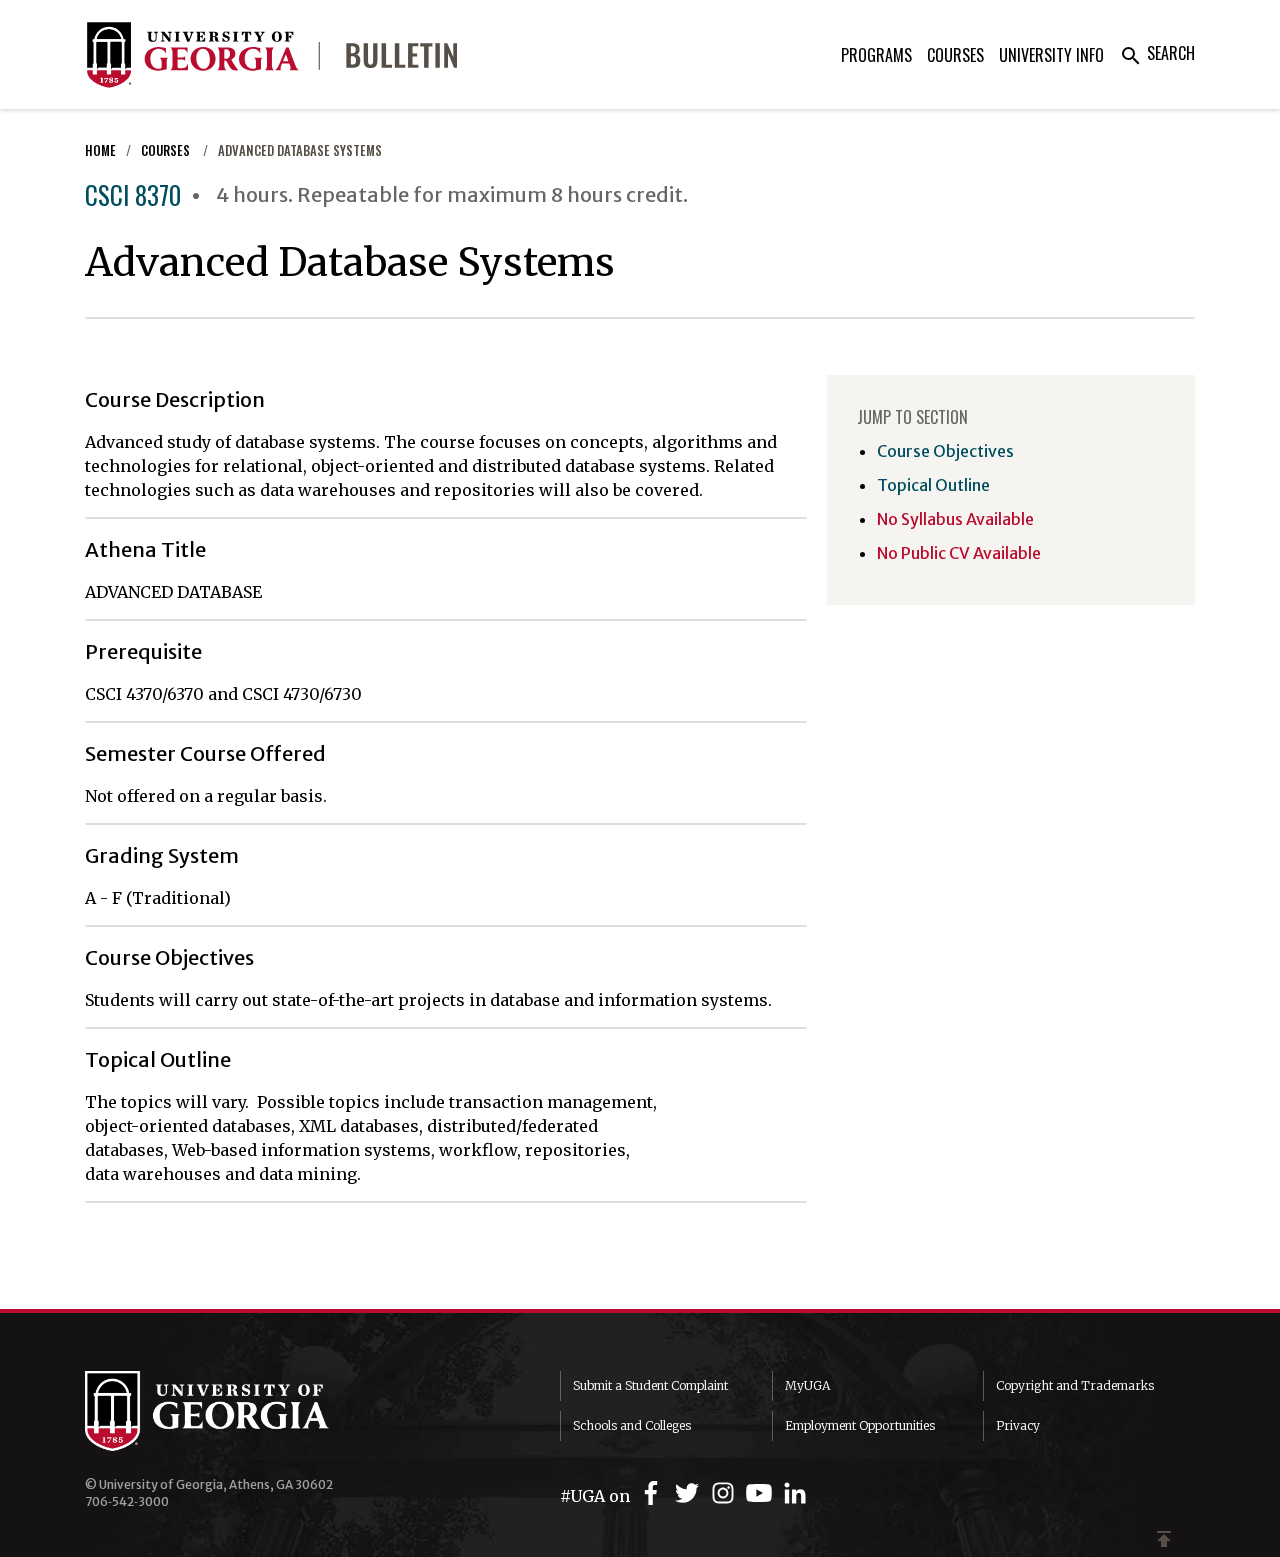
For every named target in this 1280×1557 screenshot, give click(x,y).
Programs (876, 55)
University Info (1051, 55)
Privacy (1018, 1425)
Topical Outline (933, 485)
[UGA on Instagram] (726, 1493)
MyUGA (807, 1385)
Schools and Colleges (632, 1425)
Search (1157, 53)
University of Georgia (235, 1411)
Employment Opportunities (860, 1425)
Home (100, 150)
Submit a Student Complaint (650, 1385)
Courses (955, 55)
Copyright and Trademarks (1075, 1385)
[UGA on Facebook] (654, 1493)
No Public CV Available (959, 553)
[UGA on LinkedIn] (795, 1493)
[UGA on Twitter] (690, 1493)
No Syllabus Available (955, 519)
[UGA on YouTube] (762, 1493)
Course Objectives (945, 451)
